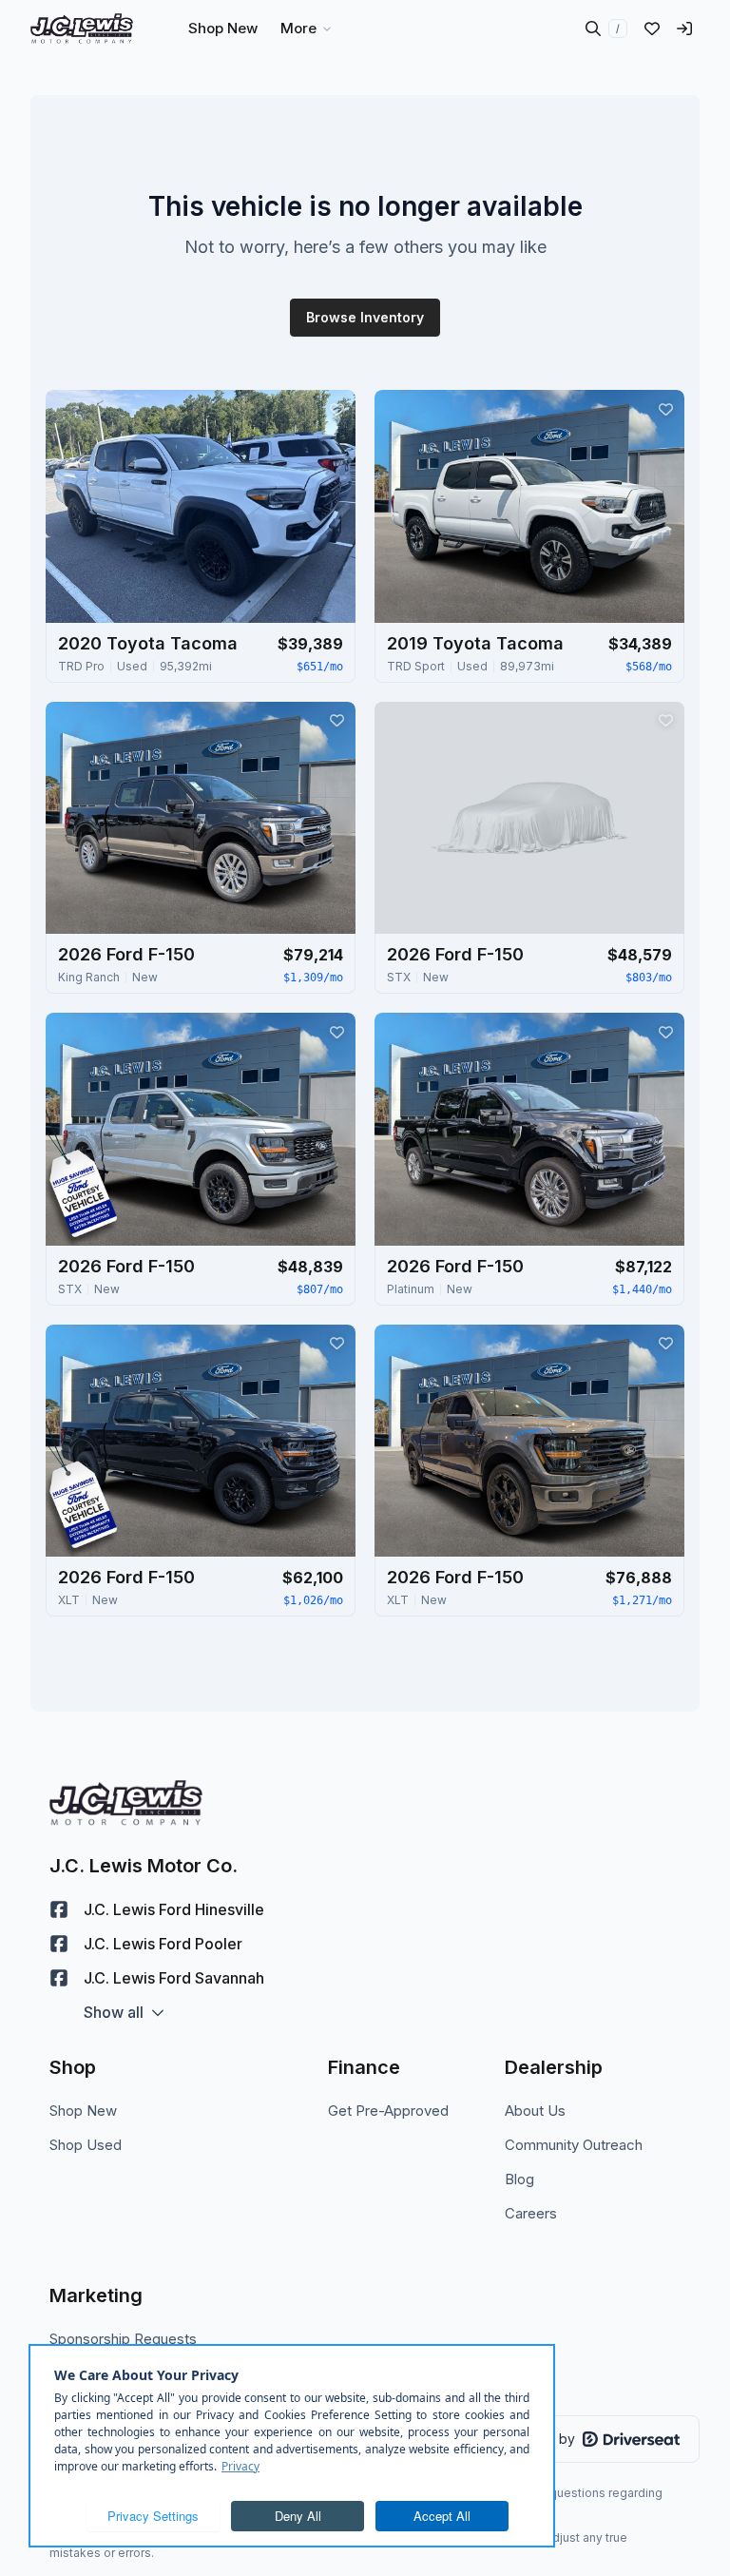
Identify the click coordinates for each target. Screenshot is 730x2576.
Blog (519, 2179)
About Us (535, 2111)
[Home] (82, 29)
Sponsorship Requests (123, 2339)
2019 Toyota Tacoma (475, 643)
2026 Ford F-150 (126, 954)
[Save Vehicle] (336, 409)
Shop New (83, 2111)
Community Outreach (574, 2145)
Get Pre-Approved (388, 2111)
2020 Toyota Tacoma (148, 643)
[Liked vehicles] (652, 29)
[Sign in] (684, 29)
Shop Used (86, 2145)
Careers (531, 2213)
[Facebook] (59, 1909)
